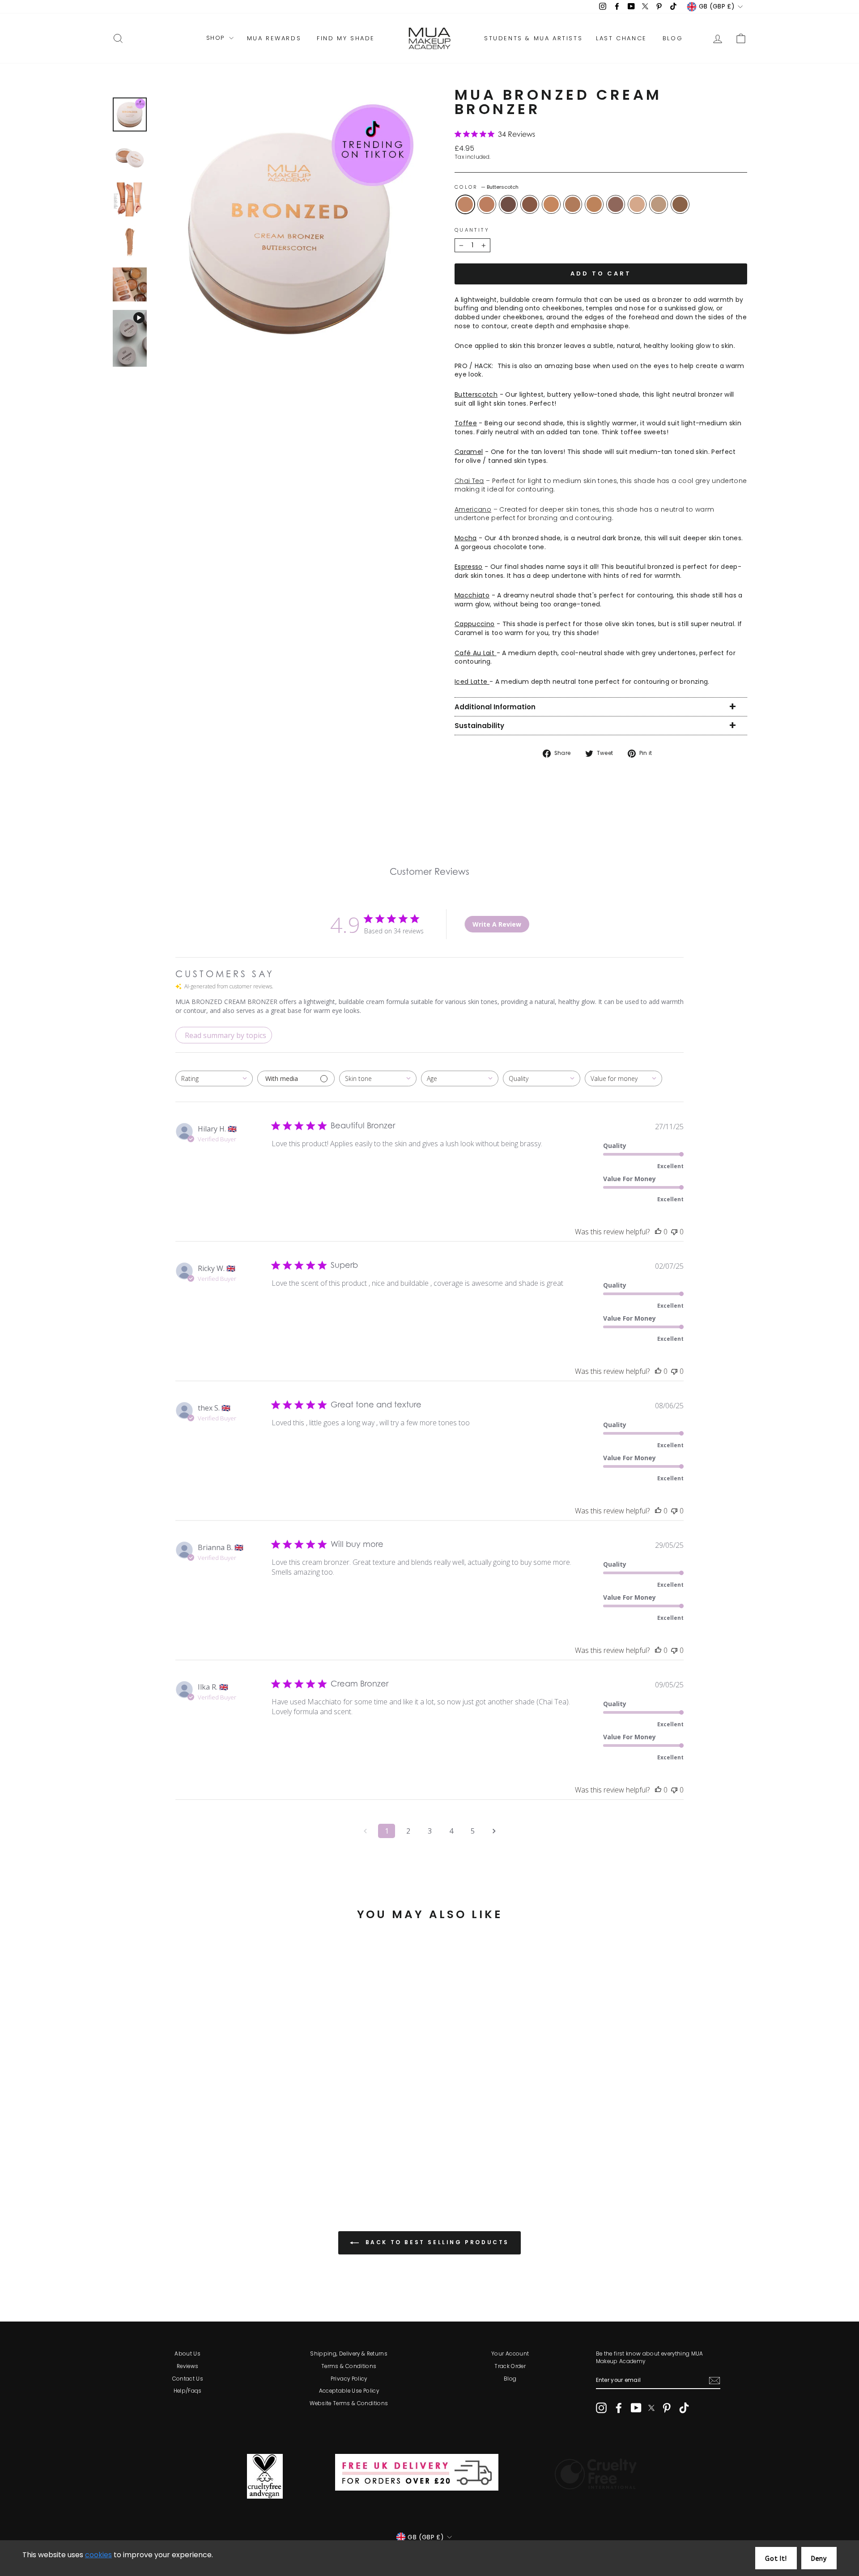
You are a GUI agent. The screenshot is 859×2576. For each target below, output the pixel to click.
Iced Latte (680, 204)
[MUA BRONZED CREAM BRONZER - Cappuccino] (200, 2156)
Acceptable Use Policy (349, 2391)
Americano (616, 204)
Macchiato (573, 204)
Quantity (472, 230)
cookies (98, 2555)
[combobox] (214, 1078)
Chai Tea (637, 204)
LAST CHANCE (621, 38)
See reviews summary (158, 2129)
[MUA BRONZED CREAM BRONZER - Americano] (212, 2156)
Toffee (551, 204)
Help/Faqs (188, 2391)
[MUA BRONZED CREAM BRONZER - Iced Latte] (248, 2156)
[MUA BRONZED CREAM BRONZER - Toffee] (176, 2156)
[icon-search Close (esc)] (289, 232)
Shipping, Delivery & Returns (349, 2354)
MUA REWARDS (274, 38)
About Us (187, 2354)
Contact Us (188, 2379)
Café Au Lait (659, 204)
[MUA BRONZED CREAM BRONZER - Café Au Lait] (236, 2156)
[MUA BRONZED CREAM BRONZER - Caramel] (139, 2156)
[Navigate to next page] (494, 1831)
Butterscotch (465, 204)
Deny (819, 2559)
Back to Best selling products (436, 2243)
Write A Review (497, 924)
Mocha (530, 204)
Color (487, 187)
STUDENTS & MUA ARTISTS (533, 38)
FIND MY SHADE (346, 38)
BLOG (673, 38)
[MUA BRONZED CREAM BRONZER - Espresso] (151, 2156)
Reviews (187, 2366)
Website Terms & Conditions (349, 2403)
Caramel (487, 204)
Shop (217, 38)
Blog (510, 2379)
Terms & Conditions (349, 2366)
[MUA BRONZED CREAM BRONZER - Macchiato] (188, 2156)
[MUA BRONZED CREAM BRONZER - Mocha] (164, 2156)
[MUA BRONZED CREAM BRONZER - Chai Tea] (224, 2156)
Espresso (508, 204)
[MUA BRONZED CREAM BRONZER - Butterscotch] (127, 2156)
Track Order (510, 2366)
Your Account (510, 2354)
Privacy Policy (349, 2379)
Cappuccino (594, 204)
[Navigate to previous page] (365, 1831)
